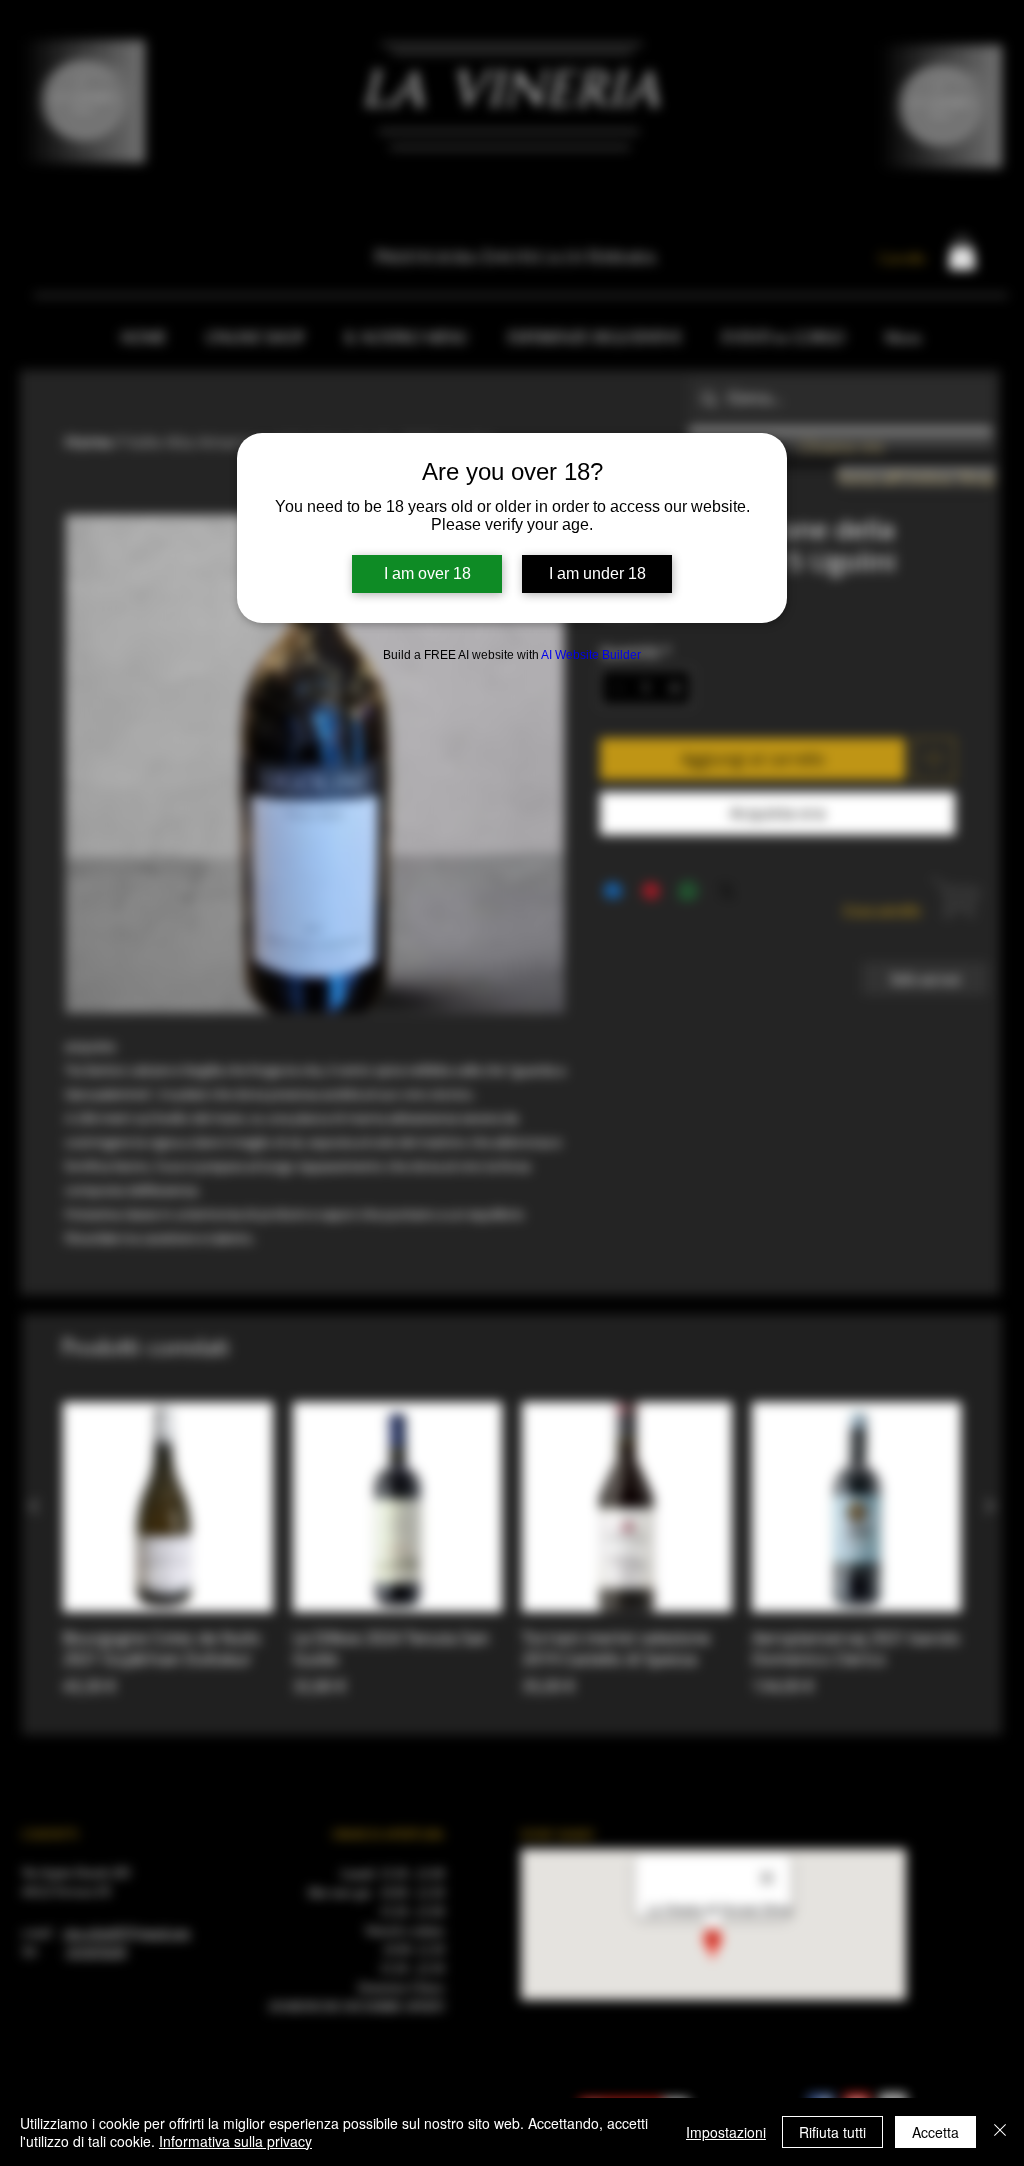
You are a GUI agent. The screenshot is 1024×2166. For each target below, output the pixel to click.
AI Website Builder (591, 655)
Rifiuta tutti (832, 2132)
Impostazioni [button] (726, 2132)
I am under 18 (597, 573)
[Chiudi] (1000, 2132)
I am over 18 (427, 573)
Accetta (935, 2132)
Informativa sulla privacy (235, 2141)
